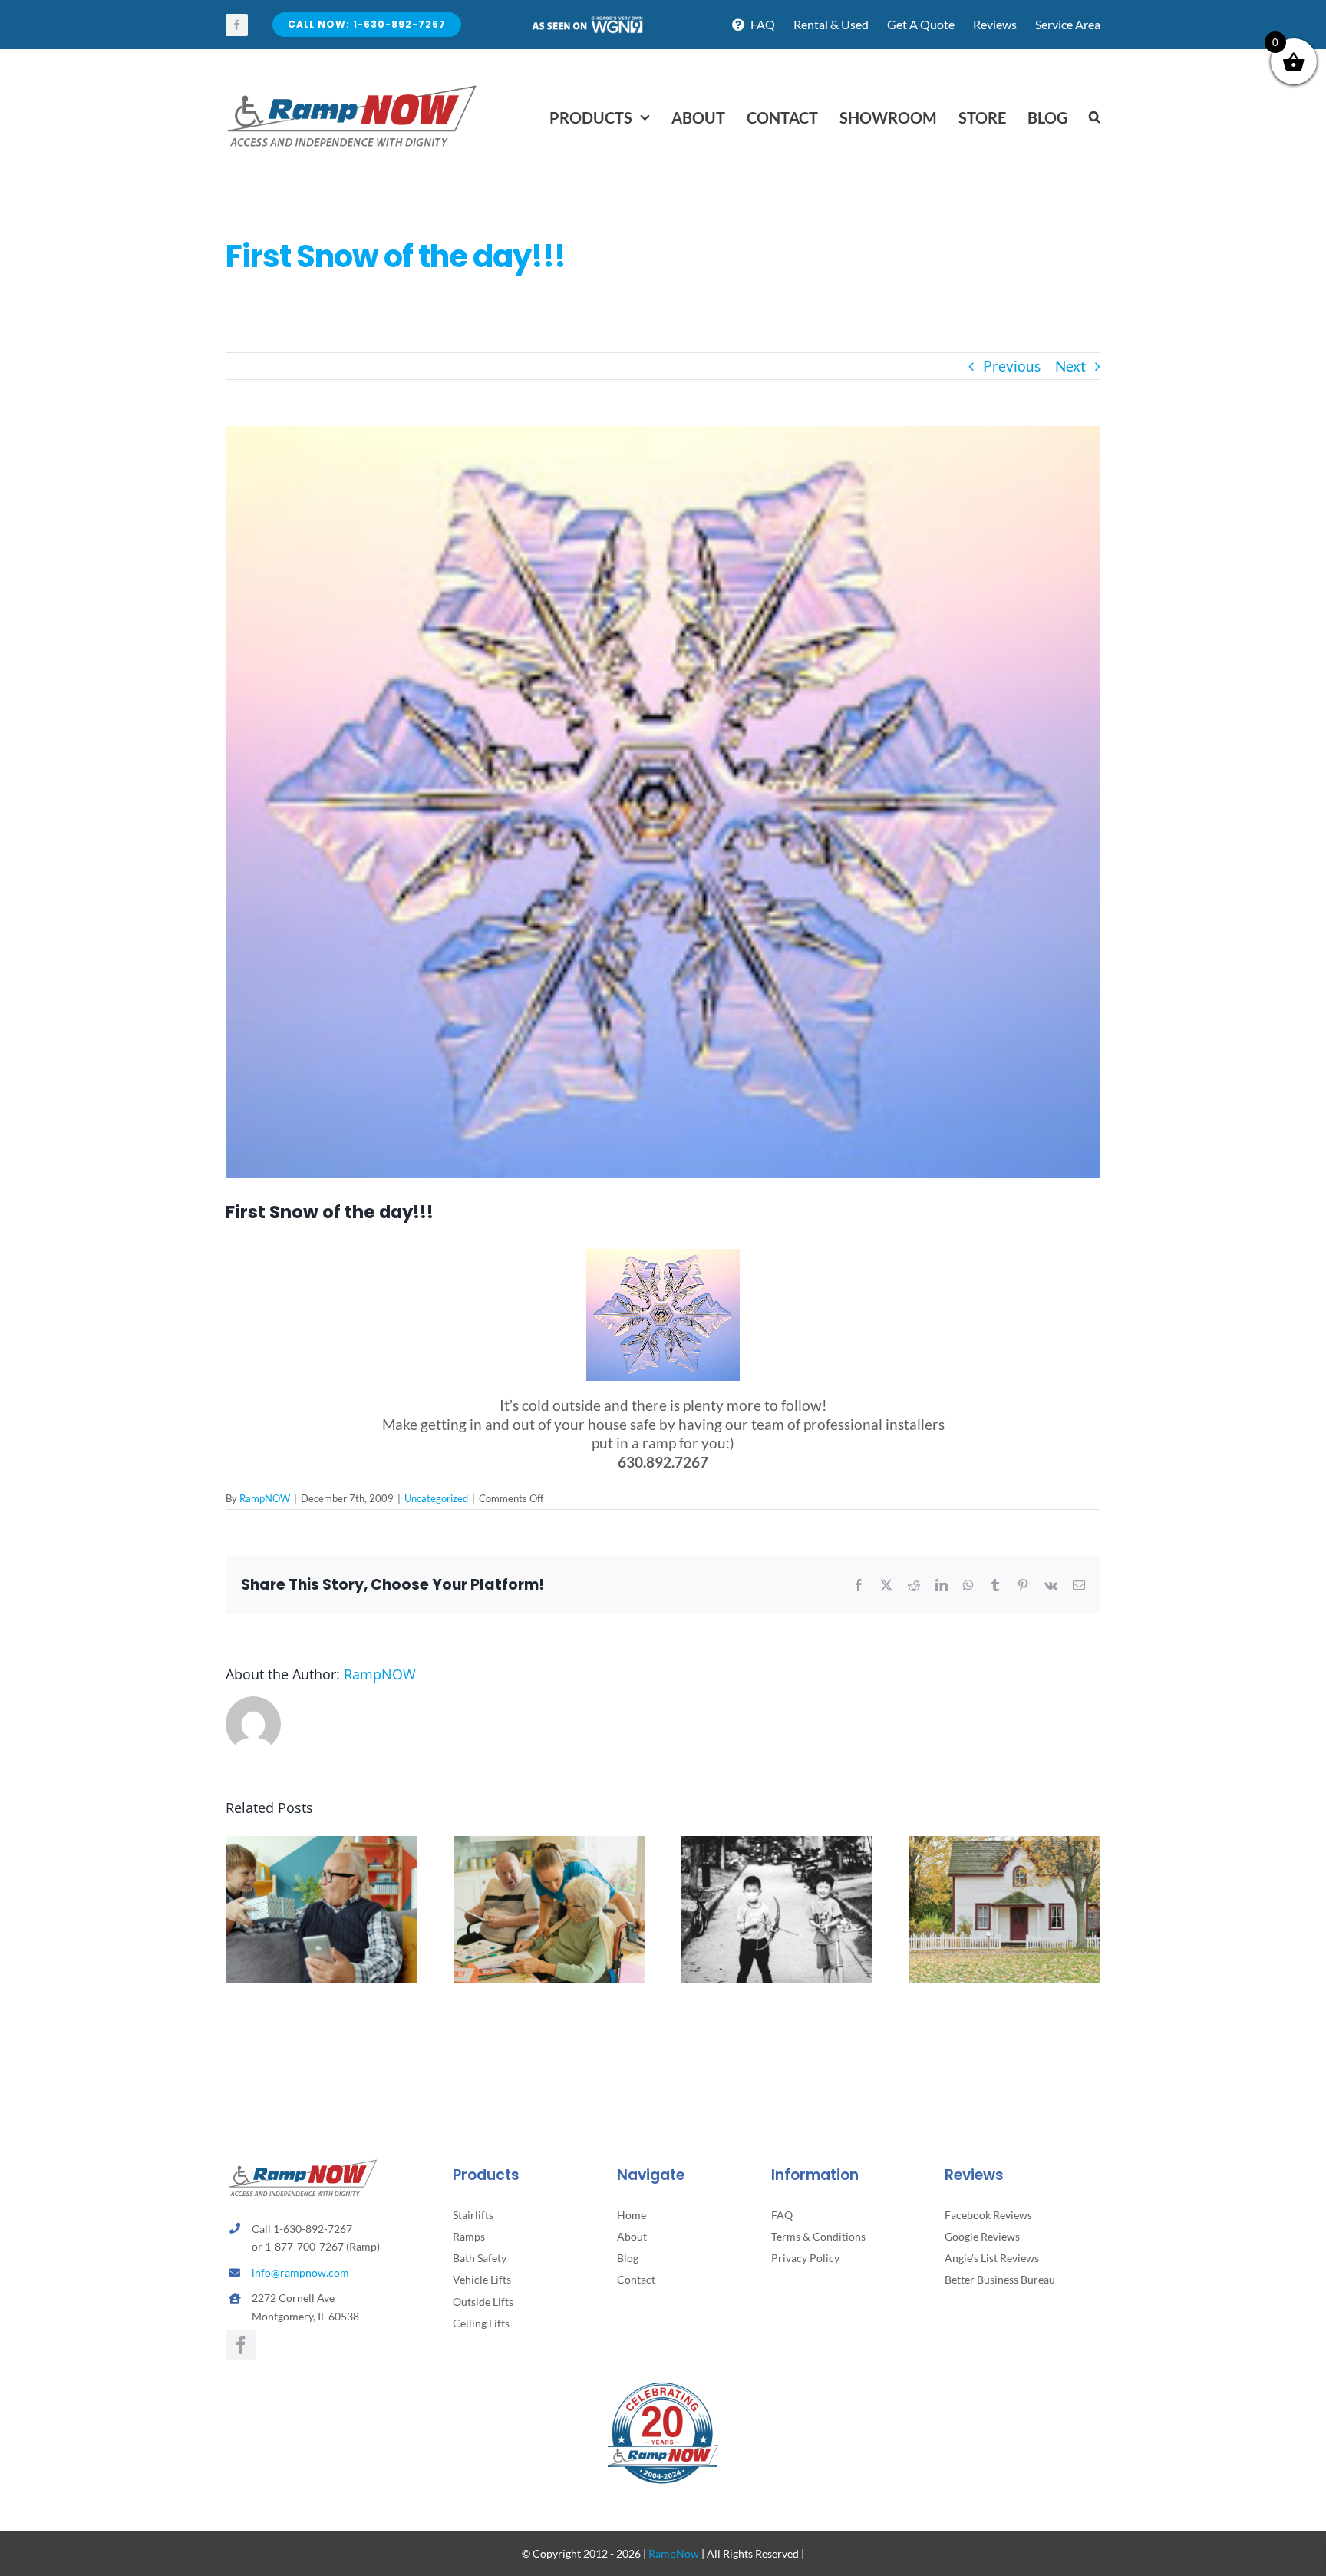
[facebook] (237, 25)
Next (1070, 366)
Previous (1012, 366)
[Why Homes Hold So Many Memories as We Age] (1005, 1845)
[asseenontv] (587, 22)
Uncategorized (436, 1498)
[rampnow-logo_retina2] (352, 87)
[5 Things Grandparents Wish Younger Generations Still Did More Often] (321, 1845)
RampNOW (265, 1498)
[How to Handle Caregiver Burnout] (549, 1845)
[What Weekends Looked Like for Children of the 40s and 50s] (777, 1845)
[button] (1095, 117)
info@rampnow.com (300, 2272)
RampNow (674, 2553)
